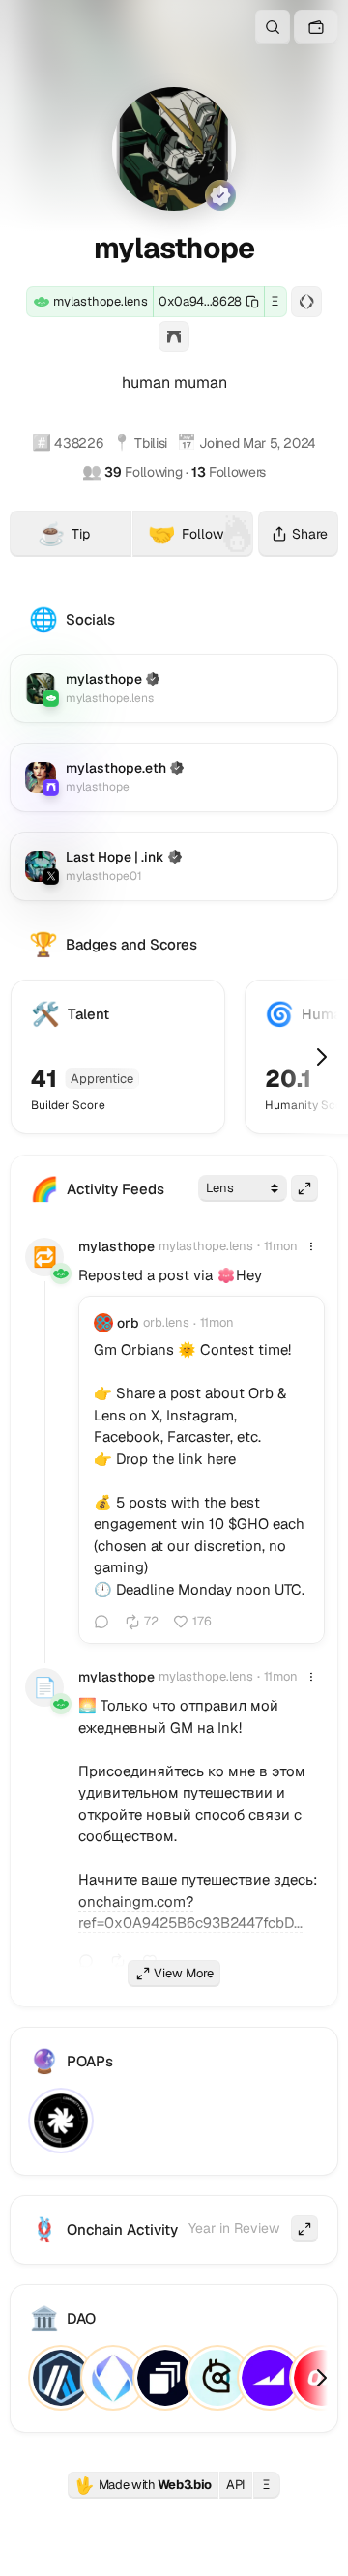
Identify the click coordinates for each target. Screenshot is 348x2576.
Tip (85, 537)
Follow (186, 534)
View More (184, 1973)
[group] (226, 1275)
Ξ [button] (275, 301)
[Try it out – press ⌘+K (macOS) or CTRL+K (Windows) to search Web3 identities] (273, 27)
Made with (143, 2485)
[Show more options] (311, 1246)
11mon (281, 1246)
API (236, 2485)
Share (310, 534)
